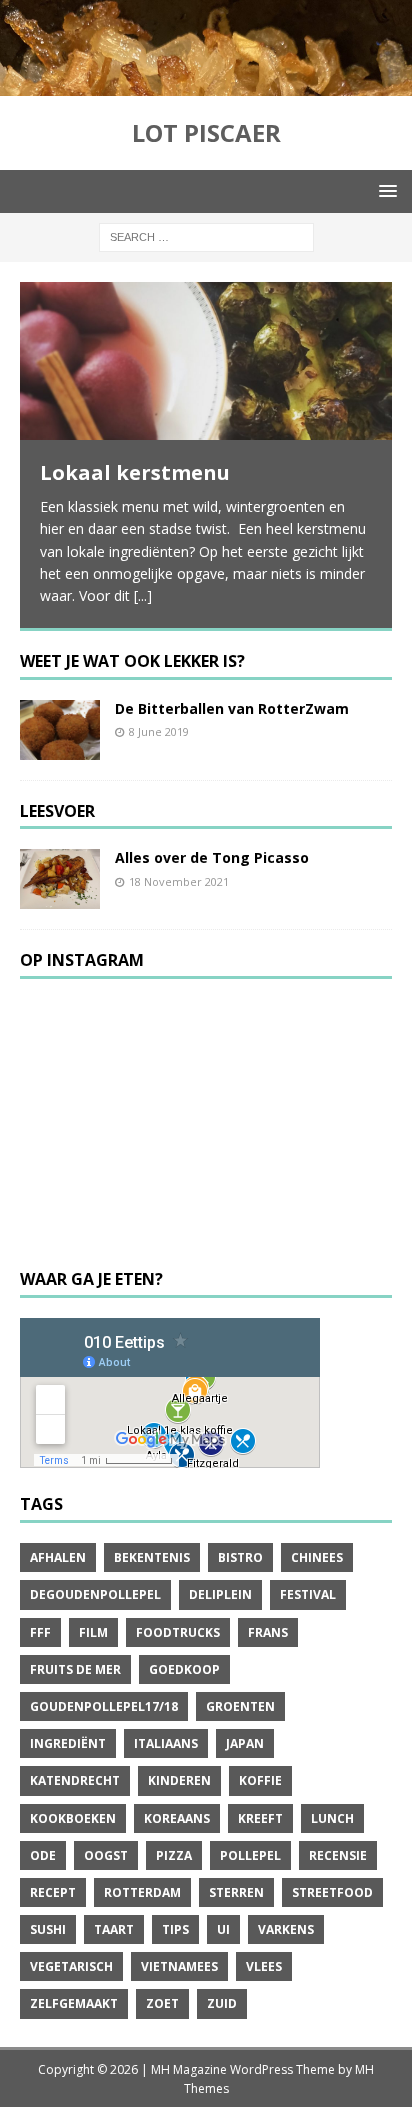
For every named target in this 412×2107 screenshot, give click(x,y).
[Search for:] (206, 235)
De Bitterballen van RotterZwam (232, 708)
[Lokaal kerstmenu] (206, 361)
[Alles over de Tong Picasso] (60, 879)
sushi (48, 1929)
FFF (40, 1632)
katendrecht (75, 1780)
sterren (236, 1892)
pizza (174, 1855)
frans (268, 1632)
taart (114, 1929)
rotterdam (142, 1892)
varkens (286, 1929)
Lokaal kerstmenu (135, 472)
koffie (260, 1780)
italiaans (166, 1743)
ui (223, 1929)
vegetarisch (71, 1966)
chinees (317, 1557)
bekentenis (152, 1557)
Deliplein (220, 1594)
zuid (222, 2003)
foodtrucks (178, 1632)
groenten (240, 1706)
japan (245, 1743)
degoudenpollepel (95, 1594)
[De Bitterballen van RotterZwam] (60, 730)
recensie (338, 1855)
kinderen (179, 1780)
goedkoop (184, 1669)
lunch (332, 1818)
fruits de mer (75, 1669)
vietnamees (179, 1966)
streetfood (332, 1892)
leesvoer (57, 811)
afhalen (58, 1557)
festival (308, 1594)
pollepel (250, 1855)
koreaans (177, 1818)
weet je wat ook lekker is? (132, 661)
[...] (143, 595)
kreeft (260, 1818)
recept (53, 1892)
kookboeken (73, 1818)
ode (43, 1855)
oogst (106, 1855)
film (93, 1632)
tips (175, 1929)
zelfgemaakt (74, 2003)
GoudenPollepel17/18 (104, 1706)
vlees (264, 1966)
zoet (162, 2003)
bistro (240, 1557)
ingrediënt (68, 1743)
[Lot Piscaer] (206, 83)
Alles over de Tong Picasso (212, 857)
